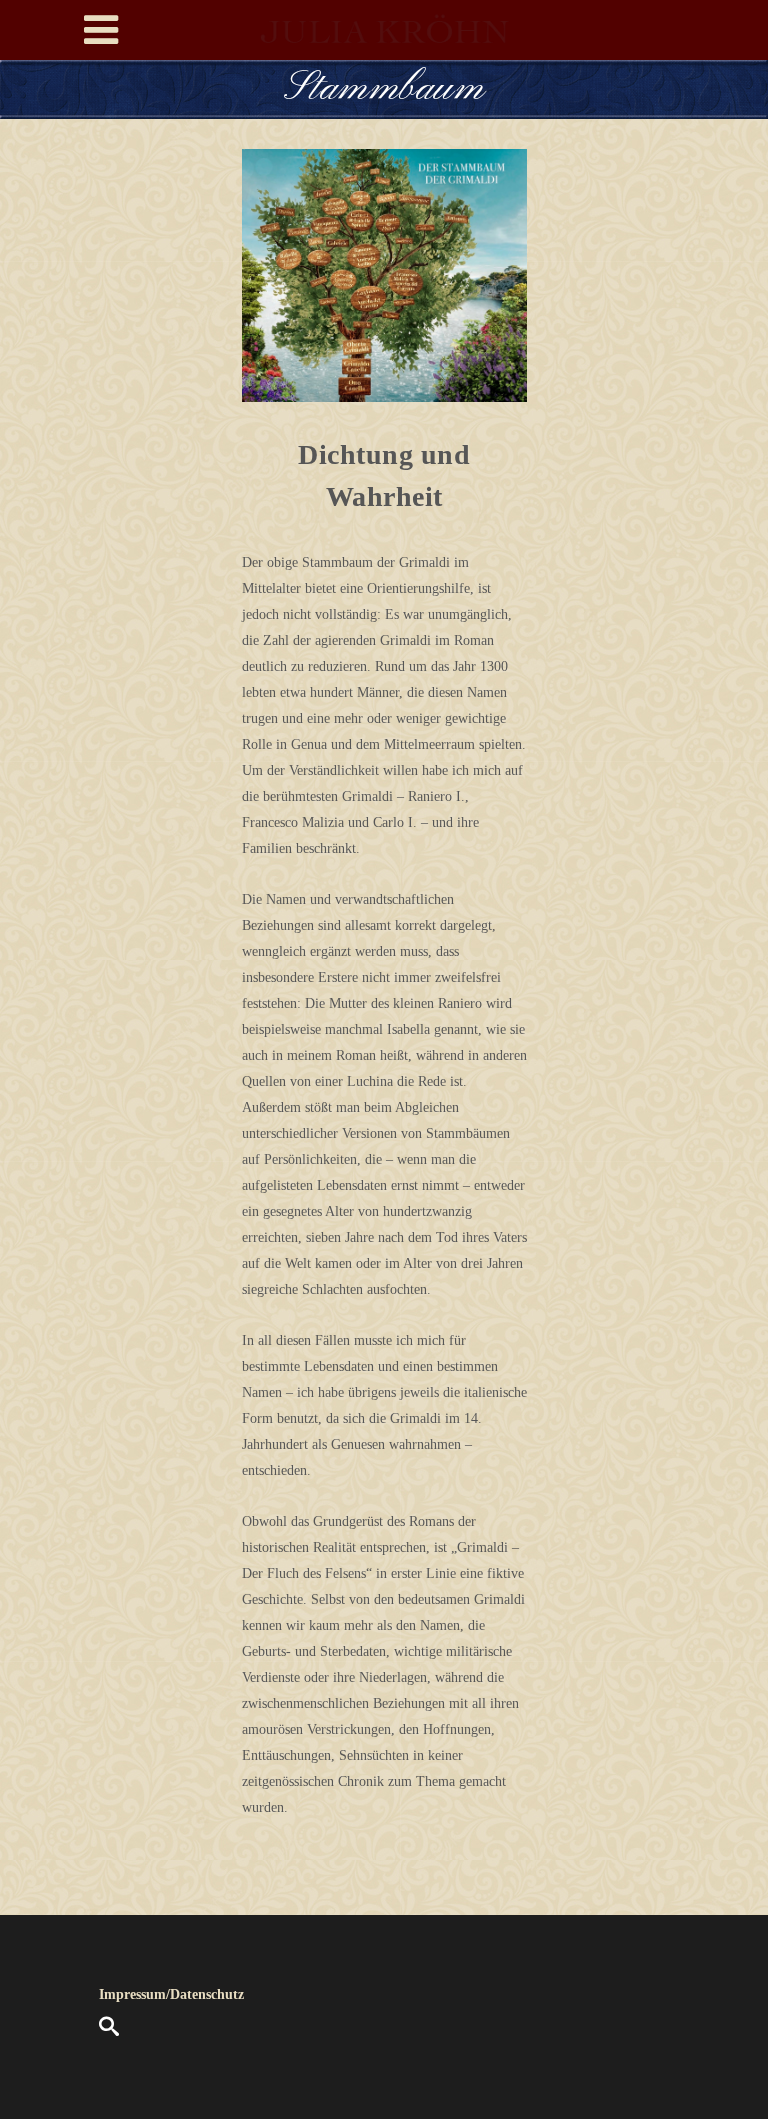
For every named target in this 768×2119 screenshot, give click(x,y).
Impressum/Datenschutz (171, 1994)
